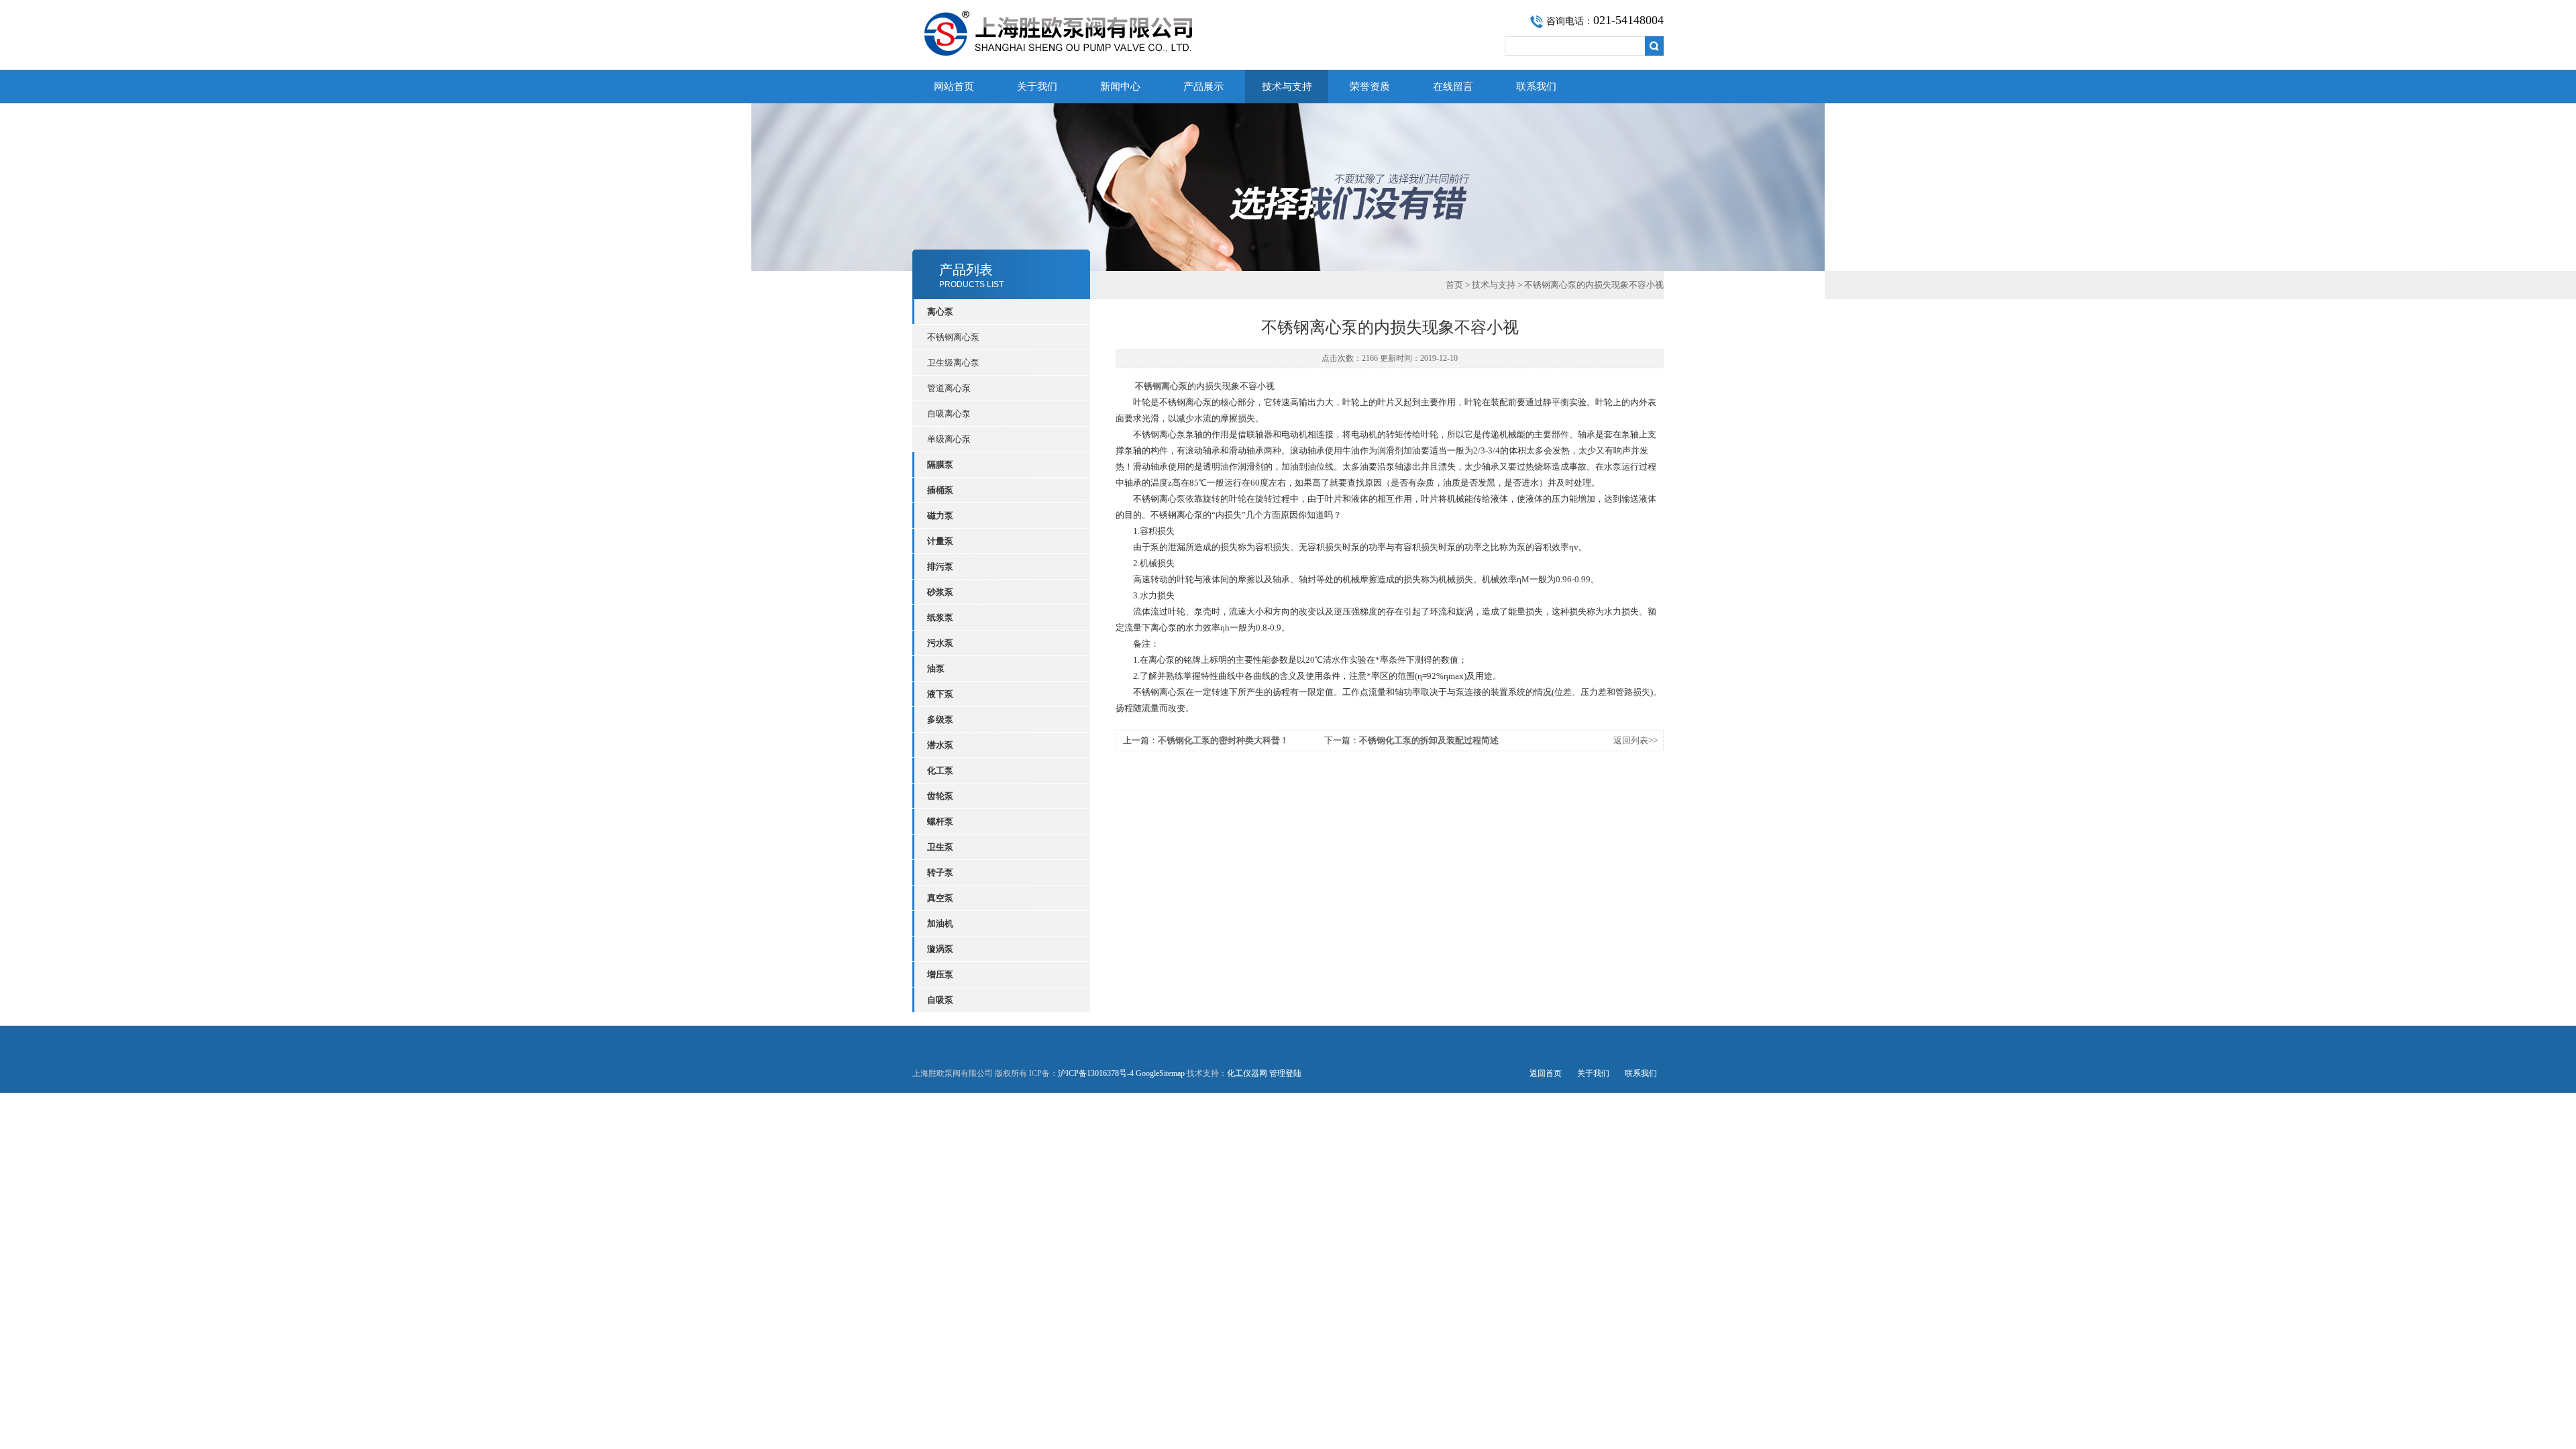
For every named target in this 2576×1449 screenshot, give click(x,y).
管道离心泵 (949, 388)
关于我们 (1037, 87)
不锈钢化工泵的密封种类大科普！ (1223, 740)
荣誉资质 (1370, 87)
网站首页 (954, 87)
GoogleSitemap (1160, 1073)
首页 (1454, 285)
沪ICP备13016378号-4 (1096, 1073)
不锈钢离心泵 (953, 337)
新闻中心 (1120, 87)
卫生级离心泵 (953, 363)
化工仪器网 (1247, 1073)
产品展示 (1203, 87)
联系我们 (1536, 87)
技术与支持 (1287, 87)
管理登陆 (1285, 1073)
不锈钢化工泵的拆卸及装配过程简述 (1429, 740)
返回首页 (1546, 1073)
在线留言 (1453, 87)
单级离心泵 (949, 439)
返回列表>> (1635, 740)
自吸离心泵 (949, 414)
